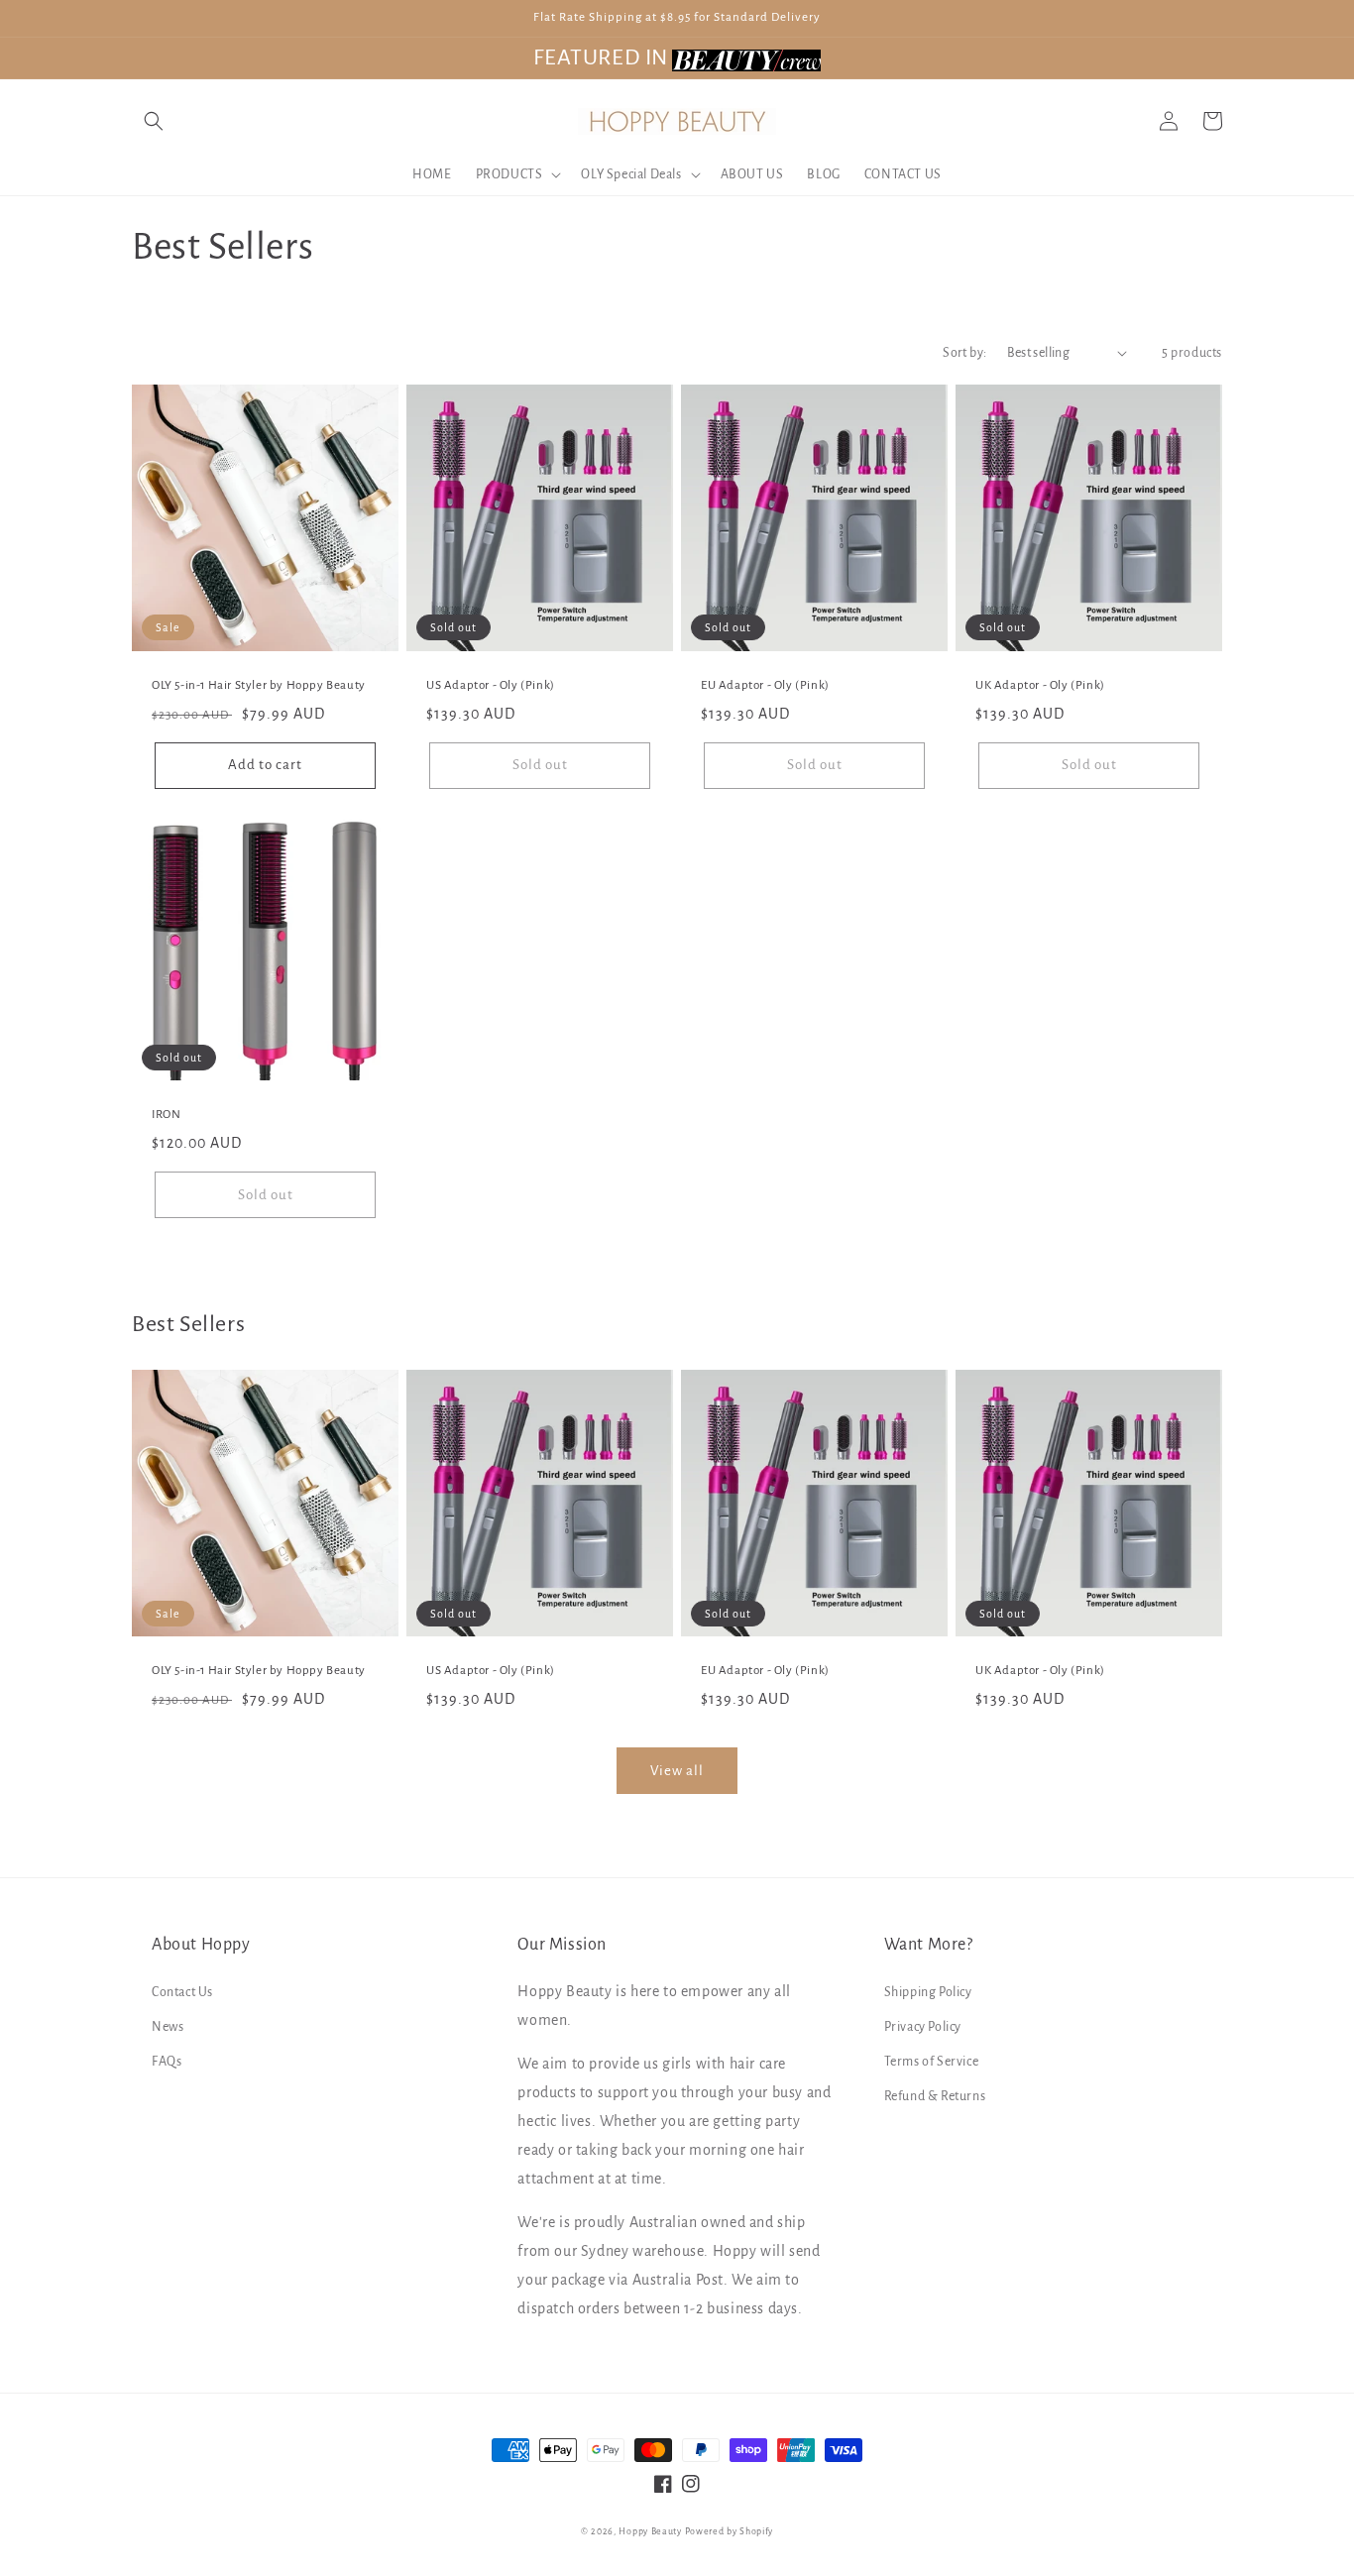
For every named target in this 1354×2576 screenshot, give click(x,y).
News (168, 2027)
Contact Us (182, 1992)
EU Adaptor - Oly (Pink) (765, 685)
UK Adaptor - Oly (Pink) (1040, 685)
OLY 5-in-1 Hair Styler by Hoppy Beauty (259, 685)
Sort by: (964, 353)
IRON (166, 1115)
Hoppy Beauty (650, 2531)
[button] (154, 121)
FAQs (167, 2062)
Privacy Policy (923, 2027)
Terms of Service (932, 2062)
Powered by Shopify (730, 2531)
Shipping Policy (928, 1992)
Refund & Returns (935, 2096)
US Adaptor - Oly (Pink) (491, 685)
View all (677, 1771)
